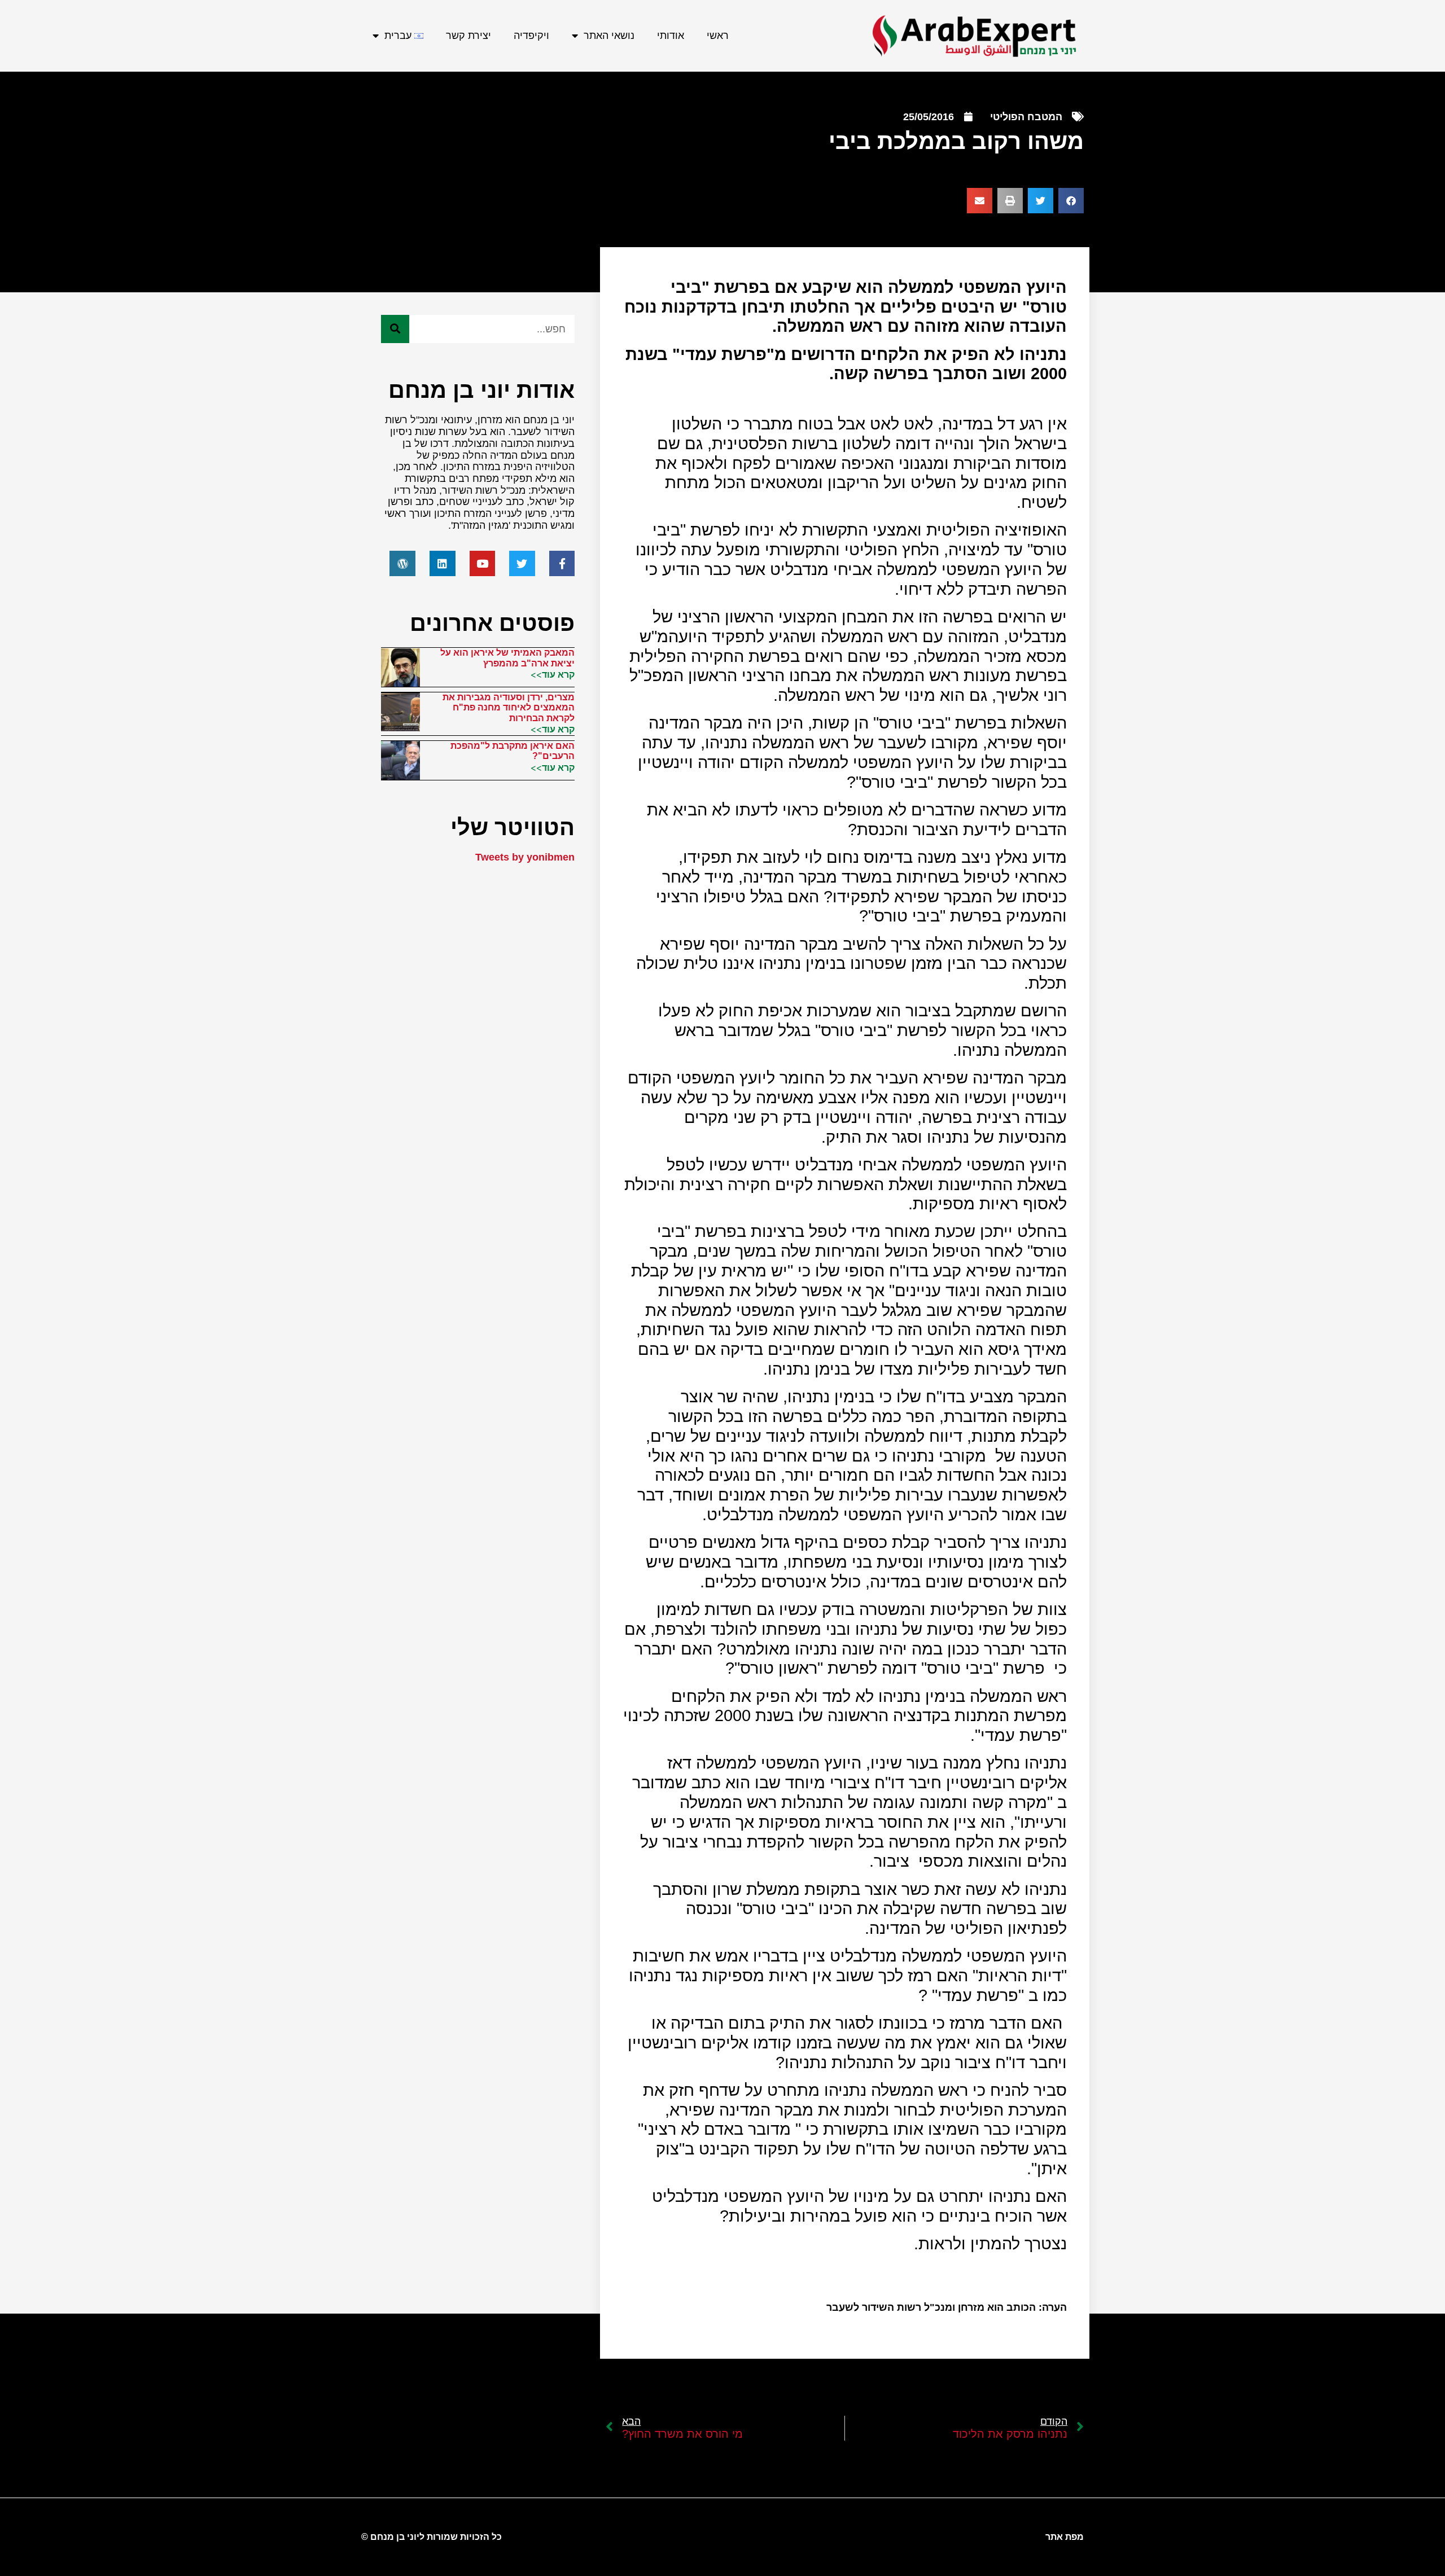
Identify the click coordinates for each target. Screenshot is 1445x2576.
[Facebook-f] (562, 564)
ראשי (718, 36)
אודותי (671, 36)
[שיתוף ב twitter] (1041, 201)
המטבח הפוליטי (1026, 117)
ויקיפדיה (531, 36)
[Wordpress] (402, 564)
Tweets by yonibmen (525, 857)
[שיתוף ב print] (1010, 201)
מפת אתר (1065, 2537)
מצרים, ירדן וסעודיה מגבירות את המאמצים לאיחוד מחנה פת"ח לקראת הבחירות (509, 708)
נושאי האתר (609, 36)
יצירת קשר (468, 36)
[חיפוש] (395, 329)
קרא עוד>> (553, 674)
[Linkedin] (443, 564)
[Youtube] (483, 564)
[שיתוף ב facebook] (1071, 201)
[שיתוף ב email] (980, 201)
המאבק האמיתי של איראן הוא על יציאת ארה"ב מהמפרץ (507, 658)
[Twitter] (522, 564)
